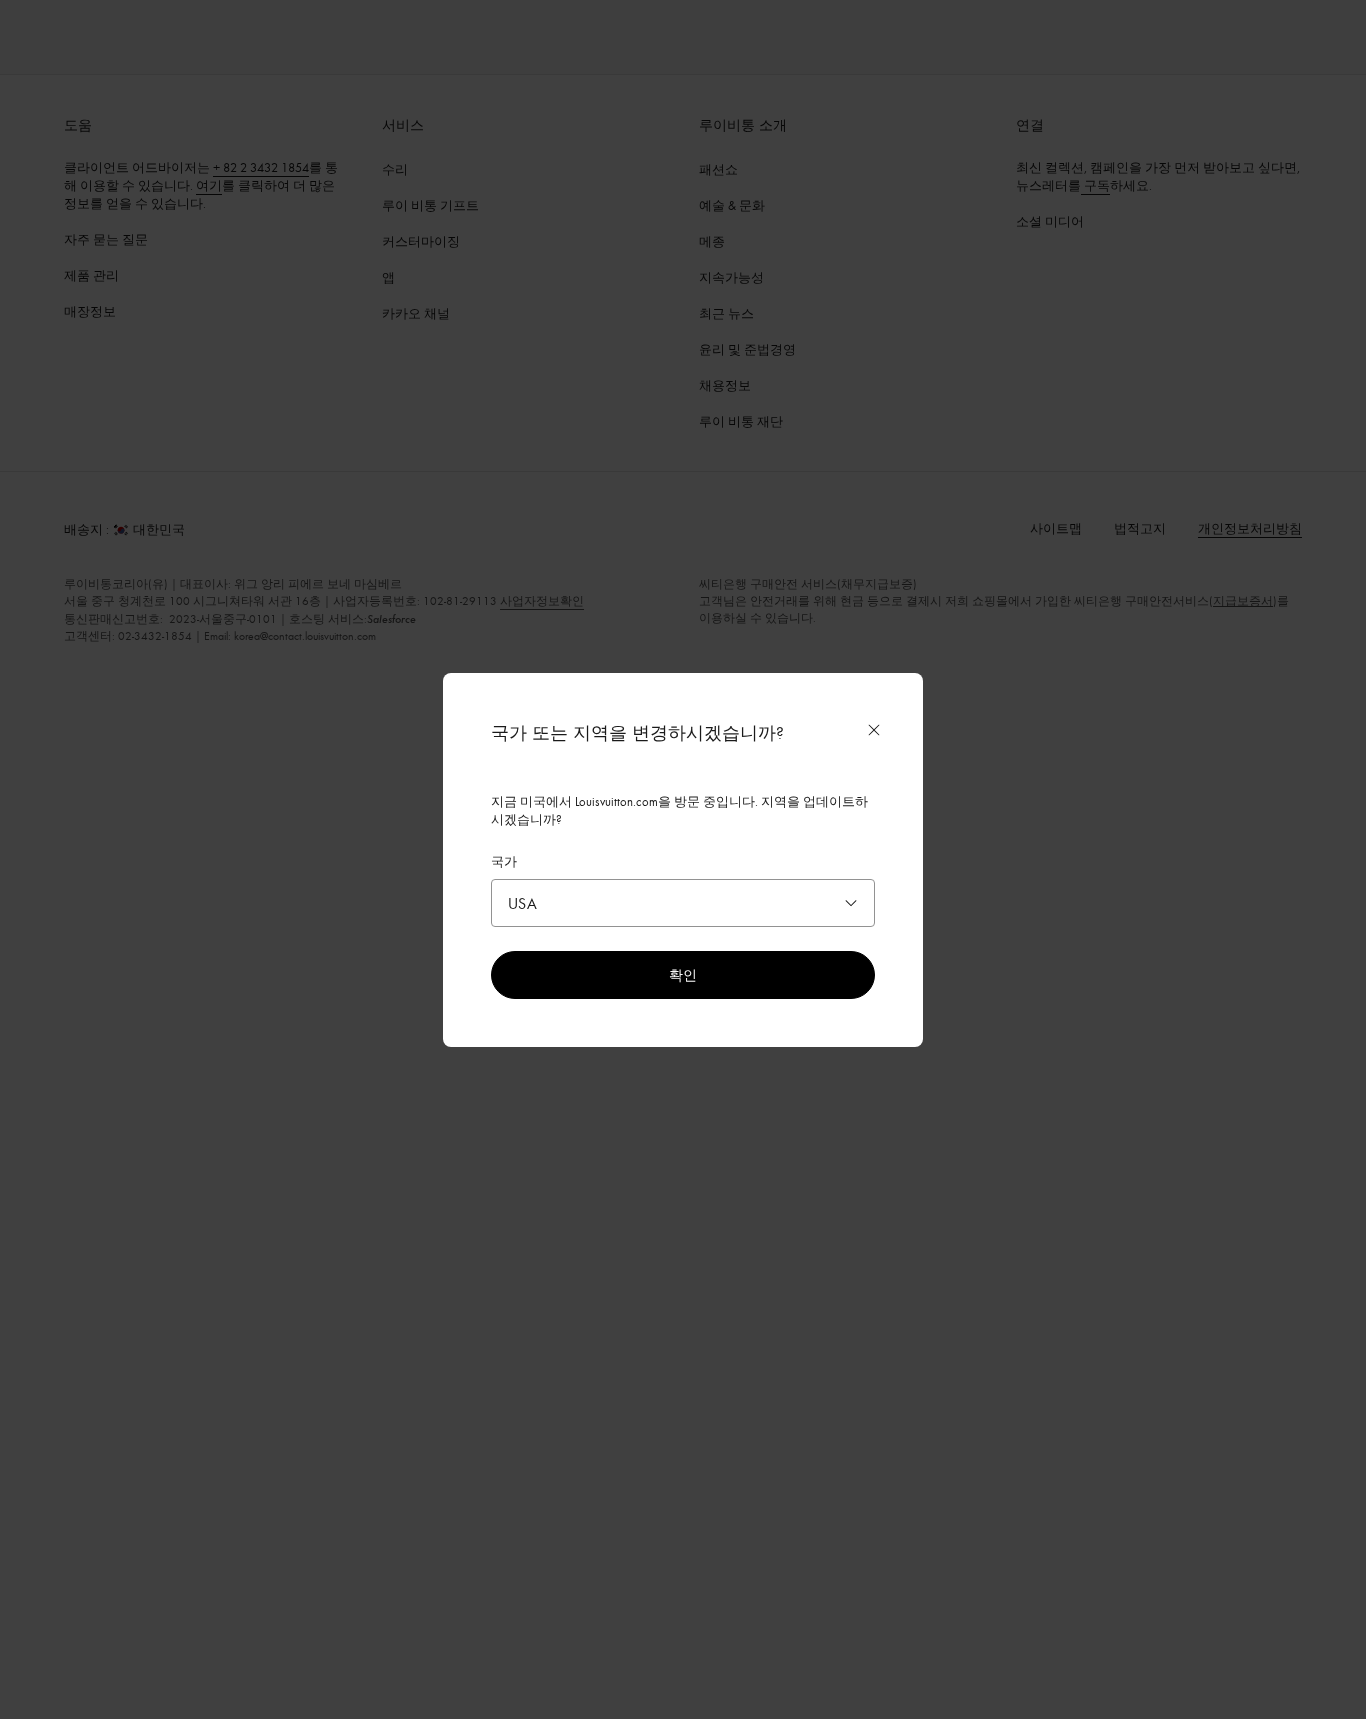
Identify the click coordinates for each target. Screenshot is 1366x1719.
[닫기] (874, 730)
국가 (504, 861)
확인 (683, 974)
